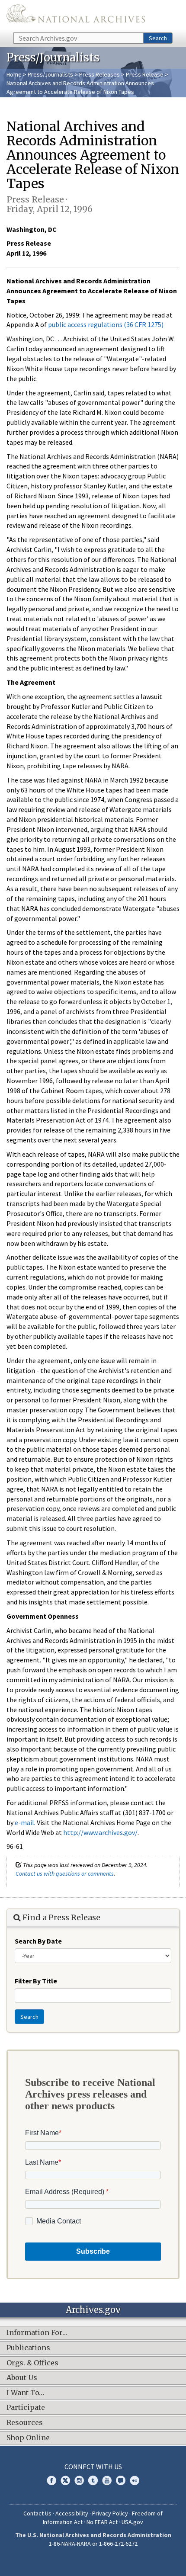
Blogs (121, 2480)
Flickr (135, 2480)
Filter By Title (36, 1981)
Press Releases (99, 74)
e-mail (24, 1822)
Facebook (51, 2480)
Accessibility (72, 2513)
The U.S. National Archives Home (76, 16)
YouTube (107, 2480)
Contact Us (37, 2513)
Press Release (145, 74)
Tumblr (93, 2480)
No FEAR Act (102, 2522)
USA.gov (132, 2522)
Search (158, 38)
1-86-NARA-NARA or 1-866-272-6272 (93, 2544)
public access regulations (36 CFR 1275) (106, 324)
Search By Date (38, 1941)
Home (14, 74)
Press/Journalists (50, 74)
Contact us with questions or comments (65, 1873)
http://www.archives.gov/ (100, 1832)
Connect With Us (93, 2467)
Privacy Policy (110, 2513)
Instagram (79, 2480)
